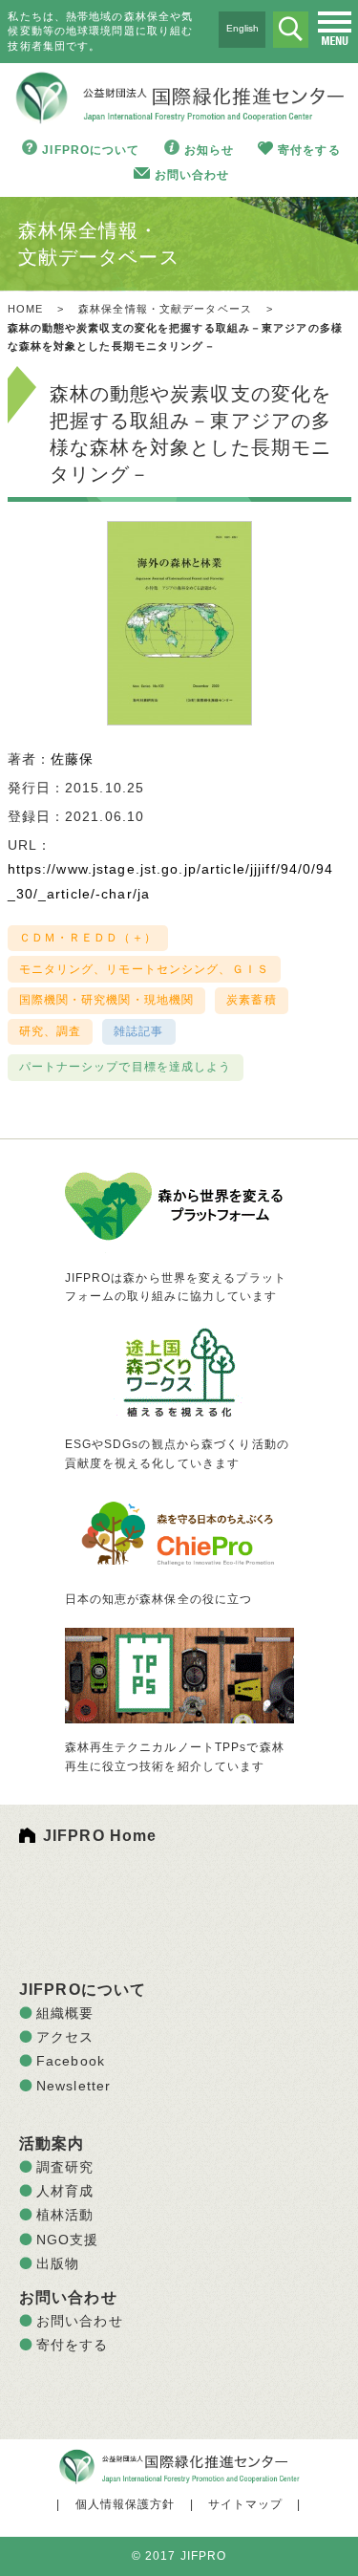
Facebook (71, 2061)
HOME (25, 309)
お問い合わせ (192, 175)
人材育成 (65, 2191)
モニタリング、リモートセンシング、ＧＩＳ (144, 969)
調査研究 (65, 2167)
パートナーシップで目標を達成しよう (126, 1067)
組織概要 (65, 2013)
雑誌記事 (138, 1031)
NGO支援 (68, 2240)
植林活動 (65, 2215)
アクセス (65, 2037)
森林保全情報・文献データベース (165, 309)
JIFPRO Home (100, 1836)
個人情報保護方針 (126, 2504)
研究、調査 (51, 1031)
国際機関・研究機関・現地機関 (107, 1000)
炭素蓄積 (251, 1000)
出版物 (58, 2263)
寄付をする (309, 150)
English (242, 28)
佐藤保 (72, 759)
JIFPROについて (91, 150)
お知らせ (209, 150)
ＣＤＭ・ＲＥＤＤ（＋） (88, 938)
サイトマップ (246, 2504)
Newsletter (74, 2086)
